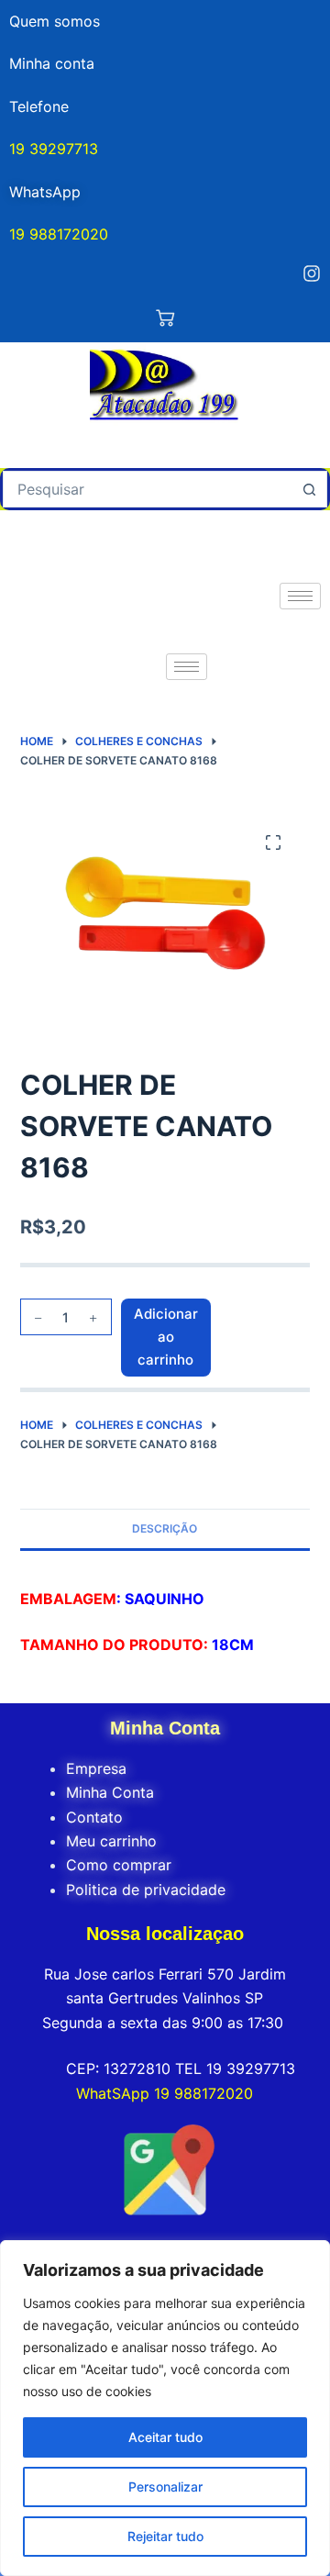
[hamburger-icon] (300, 596)
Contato (94, 1817)
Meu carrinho (111, 1841)
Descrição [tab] (165, 1528)
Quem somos (55, 21)
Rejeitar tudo (165, 2536)
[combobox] (148, 489)
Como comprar (119, 1865)
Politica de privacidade (146, 1890)
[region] (165, 2408)
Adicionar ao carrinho (166, 1337)
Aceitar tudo (165, 2437)
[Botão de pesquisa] (309, 489)
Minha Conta (110, 1792)
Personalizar (165, 2487)
